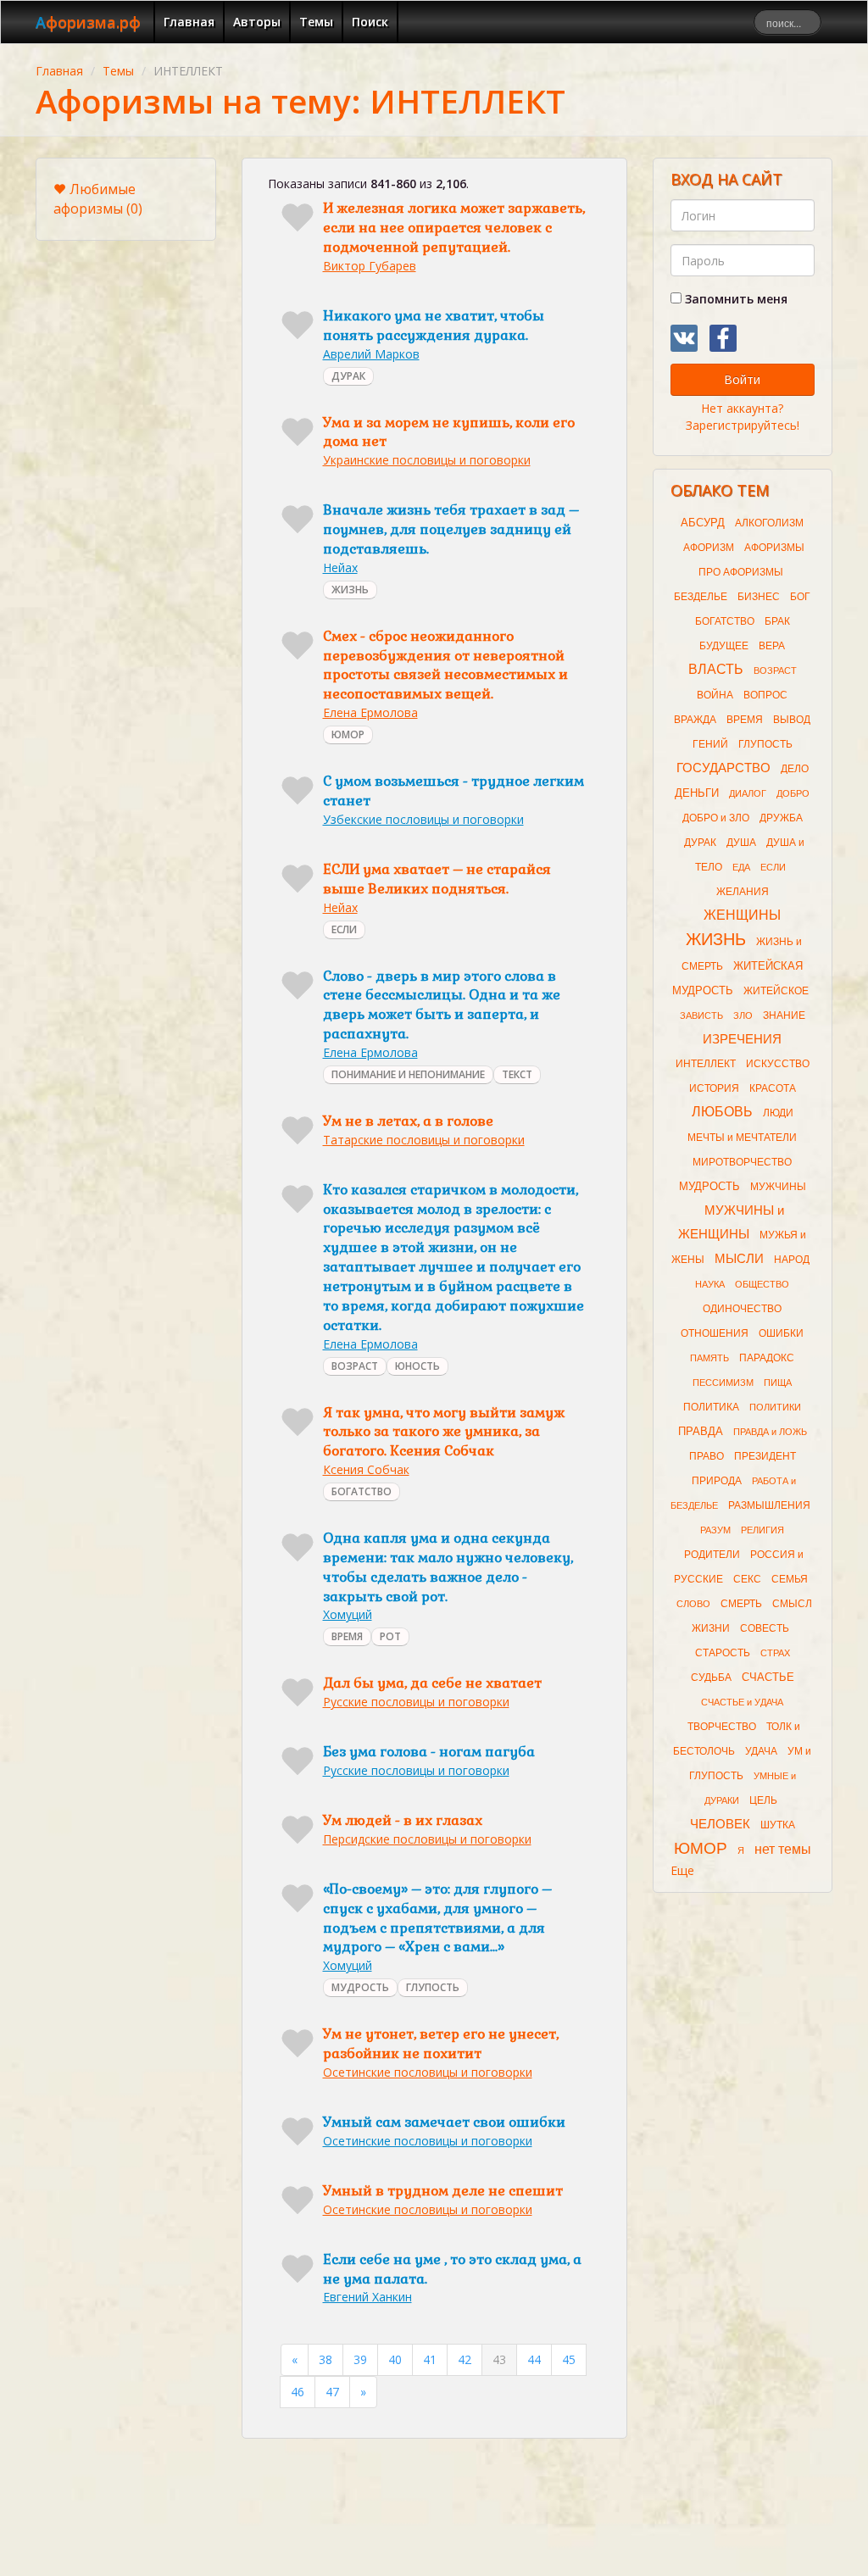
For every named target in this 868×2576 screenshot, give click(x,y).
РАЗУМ (715, 1530)
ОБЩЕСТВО (762, 1284)
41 (430, 2359)
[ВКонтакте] (684, 338)
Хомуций (348, 1614)
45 (569, 2359)
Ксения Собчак (366, 1469)
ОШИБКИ (781, 1333)
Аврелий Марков (371, 354)
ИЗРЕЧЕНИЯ (742, 1039)
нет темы (783, 1849)
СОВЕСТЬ (765, 1628)
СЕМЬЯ (790, 1579)
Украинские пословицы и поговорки (427, 460)
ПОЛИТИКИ (775, 1407)
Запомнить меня (734, 299)
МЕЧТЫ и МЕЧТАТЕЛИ (742, 1138)
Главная (189, 22)
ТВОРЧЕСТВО (722, 1727)
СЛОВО (693, 1604)
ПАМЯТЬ (709, 1358)
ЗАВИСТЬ (701, 1015)
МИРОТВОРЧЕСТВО (742, 1162)
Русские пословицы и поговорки (416, 1702)
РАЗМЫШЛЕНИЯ (769, 1505)
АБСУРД (703, 523)
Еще (682, 1870)
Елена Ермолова (370, 712)
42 (465, 2359)
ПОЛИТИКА (711, 1407)
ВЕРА (772, 646)
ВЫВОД (792, 720)
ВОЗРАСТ (355, 1366)
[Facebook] (723, 338)
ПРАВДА (701, 1431)
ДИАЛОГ (748, 793)
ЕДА (741, 867)
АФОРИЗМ (709, 548)
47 (332, 2392)
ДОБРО (793, 793)
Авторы (257, 22)
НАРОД (792, 1260)
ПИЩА (778, 1383)
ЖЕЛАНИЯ (743, 892)
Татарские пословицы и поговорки (424, 1140)
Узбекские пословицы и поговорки (423, 819)
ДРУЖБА (781, 818)
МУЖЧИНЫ (778, 1187)
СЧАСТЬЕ (768, 1677)
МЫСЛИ (739, 1259)
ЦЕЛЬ (763, 1800)
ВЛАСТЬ (716, 669)
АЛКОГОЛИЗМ (769, 523)
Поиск (370, 22)
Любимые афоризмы (98, 199)
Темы (316, 22)
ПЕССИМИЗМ (723, 1383)
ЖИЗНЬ (350, 590)
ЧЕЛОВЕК (720, 1824)
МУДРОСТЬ (360, 1987)
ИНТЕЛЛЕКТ (706, 1064)
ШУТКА (778, 1825)
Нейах (340, 567)
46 (298, 2392)
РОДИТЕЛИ (712, 1555)
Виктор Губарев (370, 266)
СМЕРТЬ (741, 1604)
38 (325, 2359)
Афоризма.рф (88, 22)
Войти (742, 379)
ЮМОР (348, 734)
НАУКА (710, 1284)
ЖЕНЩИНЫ (742, 915)
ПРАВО (707, 1456)
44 (534, 2359)
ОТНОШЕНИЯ (715, 1333)
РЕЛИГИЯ (762, 1530)
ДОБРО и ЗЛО (716, 818)
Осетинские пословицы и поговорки (428, 2072)
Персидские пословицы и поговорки (427, 1839)
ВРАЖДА (695, 720)
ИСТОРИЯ (714, 1088)
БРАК (777, 621)
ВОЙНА (715, 695)
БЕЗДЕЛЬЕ (701, 597)
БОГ (800, 597)
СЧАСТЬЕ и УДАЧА (742, 1702)
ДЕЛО (795, 769)
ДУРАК (348, 376)
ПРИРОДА (717, 1481)
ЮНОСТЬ (417, 1366)
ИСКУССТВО (778, 1064)
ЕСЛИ (344, 929)
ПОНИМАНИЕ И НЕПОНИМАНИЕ (408, 1074)
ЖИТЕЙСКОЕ (776, 991)
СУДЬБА (711, 1677)
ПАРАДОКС (767, 1358)
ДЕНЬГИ (697, 793)
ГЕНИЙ (710, 744)
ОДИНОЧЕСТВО (742, 1309)
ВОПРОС (765, 695)
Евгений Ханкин (367, 2297)
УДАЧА (761, 1751)
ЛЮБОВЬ (722, 1112)
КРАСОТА (773, 1088)
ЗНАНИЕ (784, 1015)
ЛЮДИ (778, 1113)
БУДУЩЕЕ (724, 646)
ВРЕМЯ (347, 1636)
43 (499, 2359)
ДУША (741, 843)
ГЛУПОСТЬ (433, 1987)
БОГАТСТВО (362, 1491)
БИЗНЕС (759, 597)
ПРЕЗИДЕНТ (765, 1456)
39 (360, 2359)
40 (395, 2359)
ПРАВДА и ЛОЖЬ (770, 1432)
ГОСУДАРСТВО (723, 768)
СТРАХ (775, 1653)
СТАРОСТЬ (723, 1653)
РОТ (390, 1636)
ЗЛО (743, 1015)
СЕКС (747, 1579)
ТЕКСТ (517, 1074)
